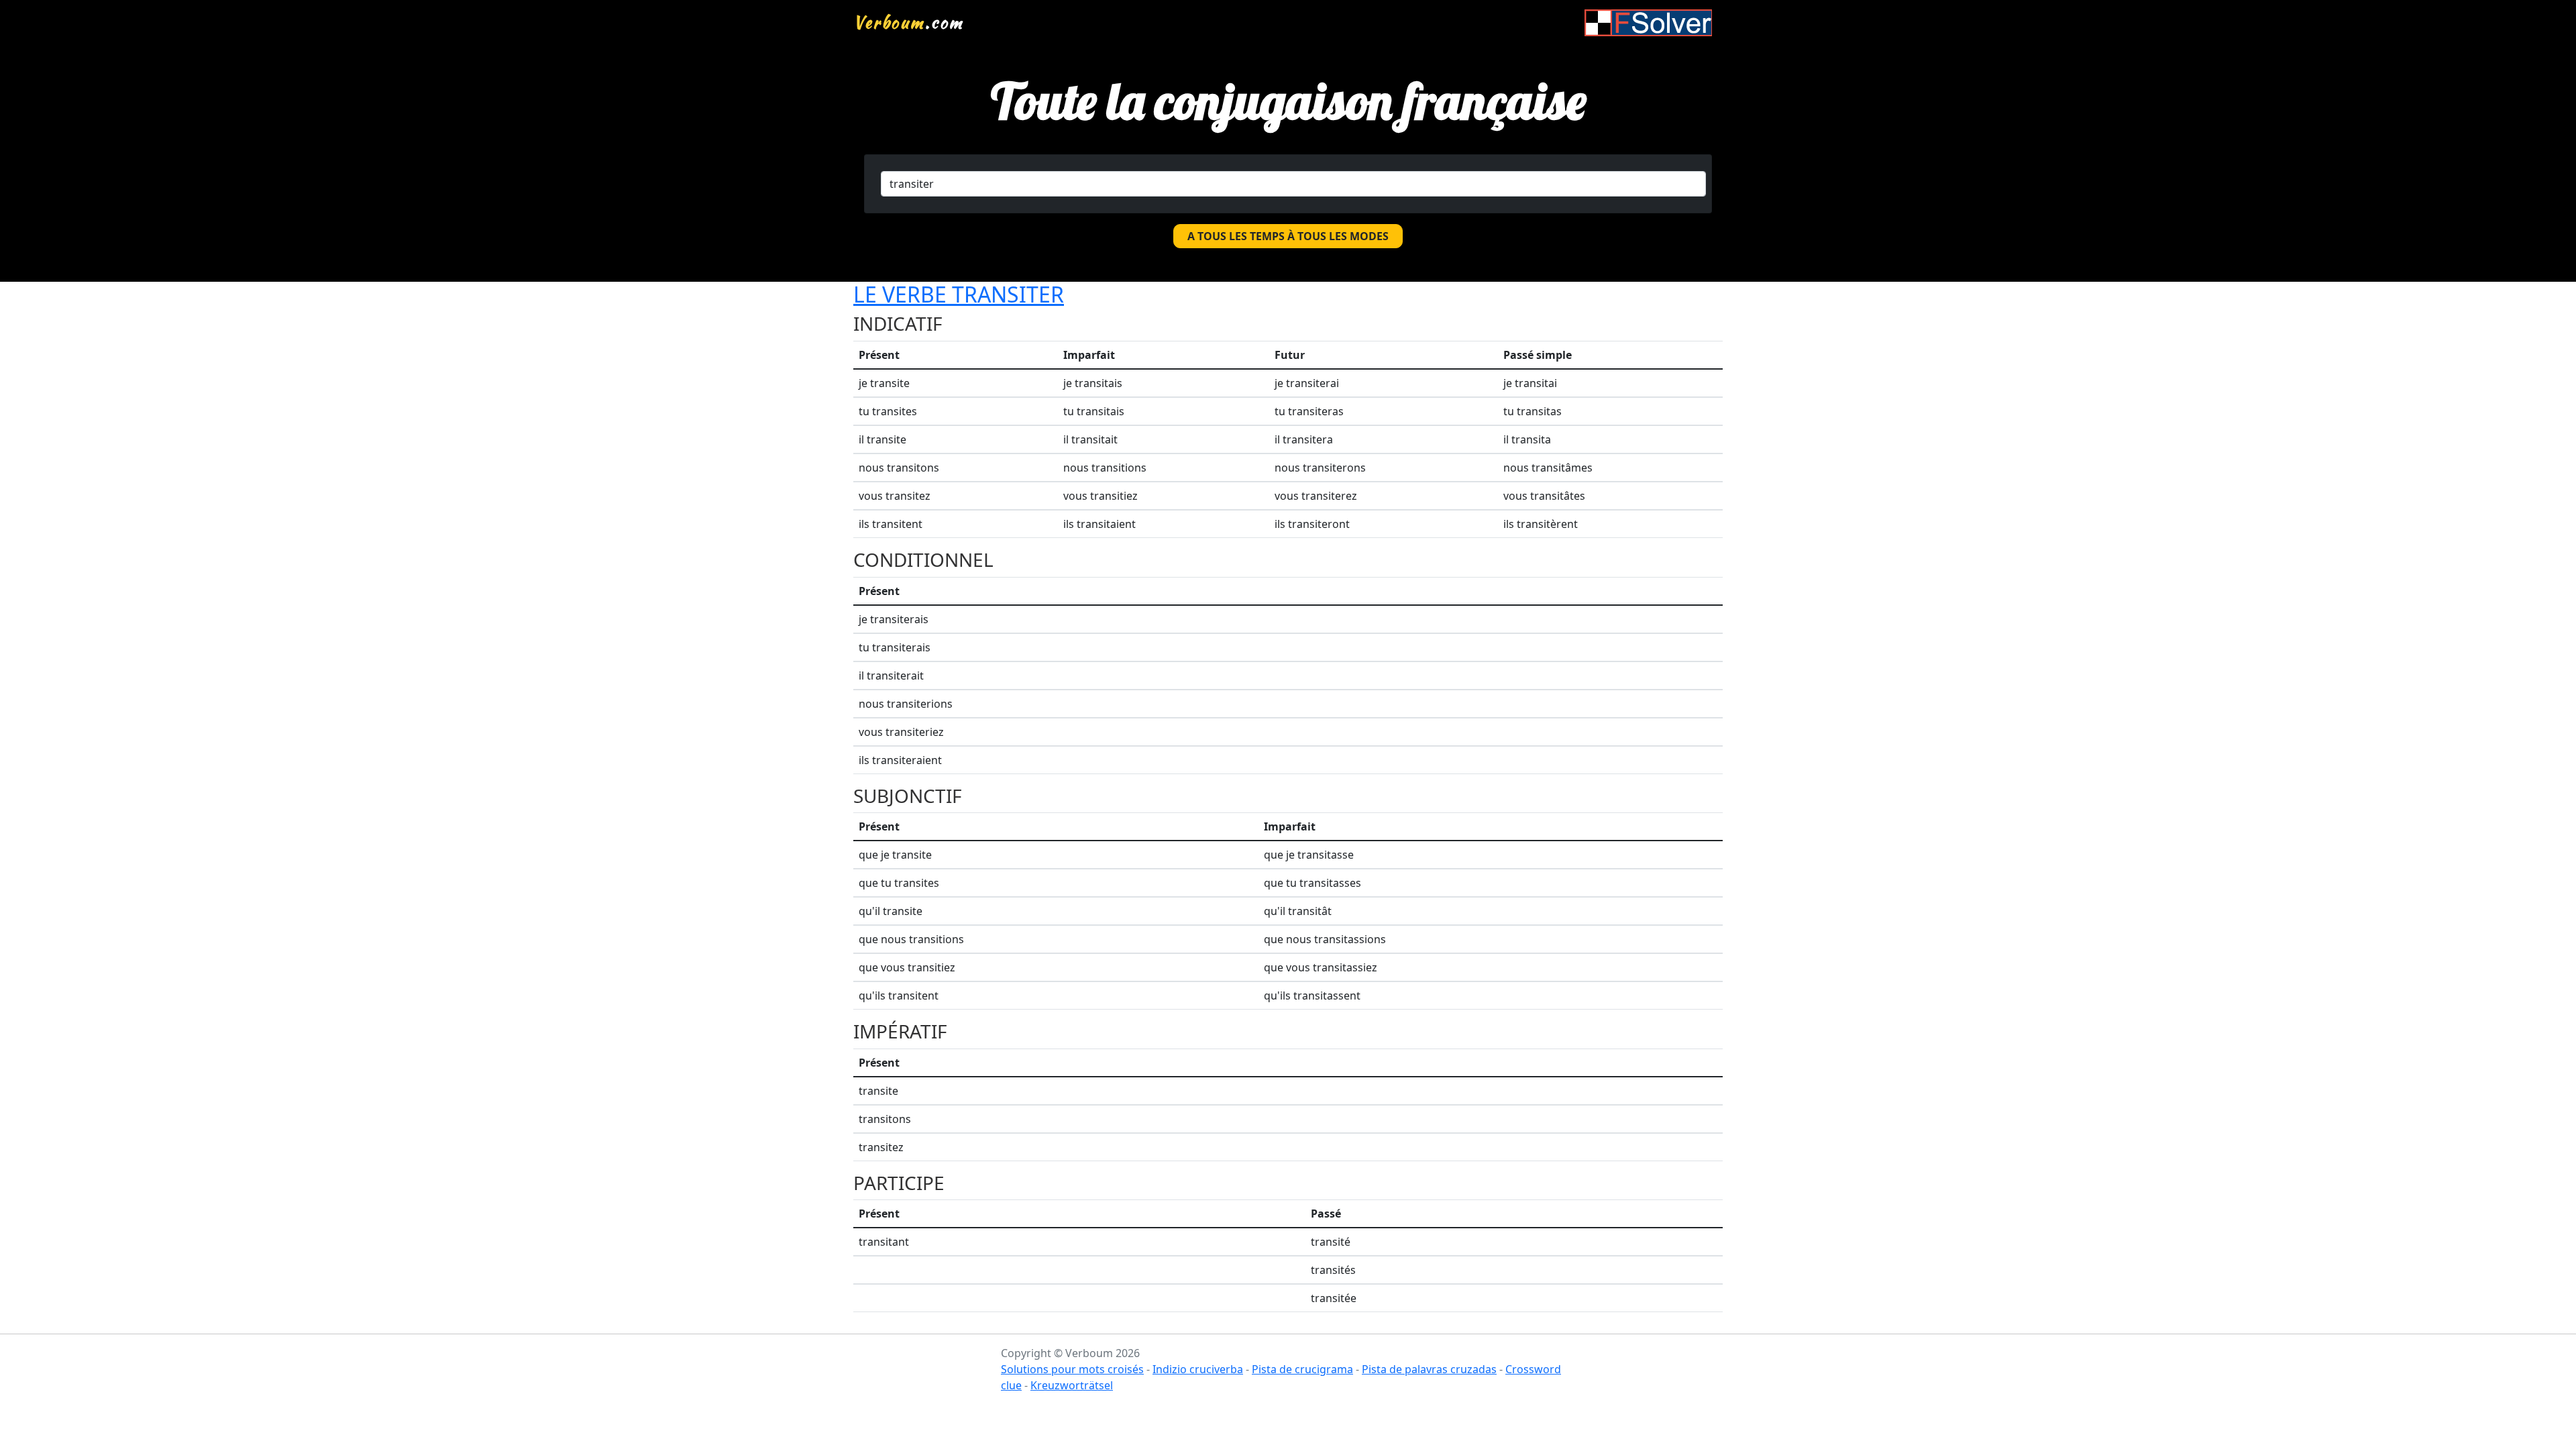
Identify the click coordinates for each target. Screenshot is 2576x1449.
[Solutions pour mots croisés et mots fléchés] (1648, 22)
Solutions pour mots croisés (1072, 1369)
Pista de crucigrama (1302, 1369)
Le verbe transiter (959, 294)
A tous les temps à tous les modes (1288, 236)
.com (909, 22)
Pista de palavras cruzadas (1429, 1369)
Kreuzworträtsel (1072, 1385)
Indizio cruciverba (1198, 1369)
